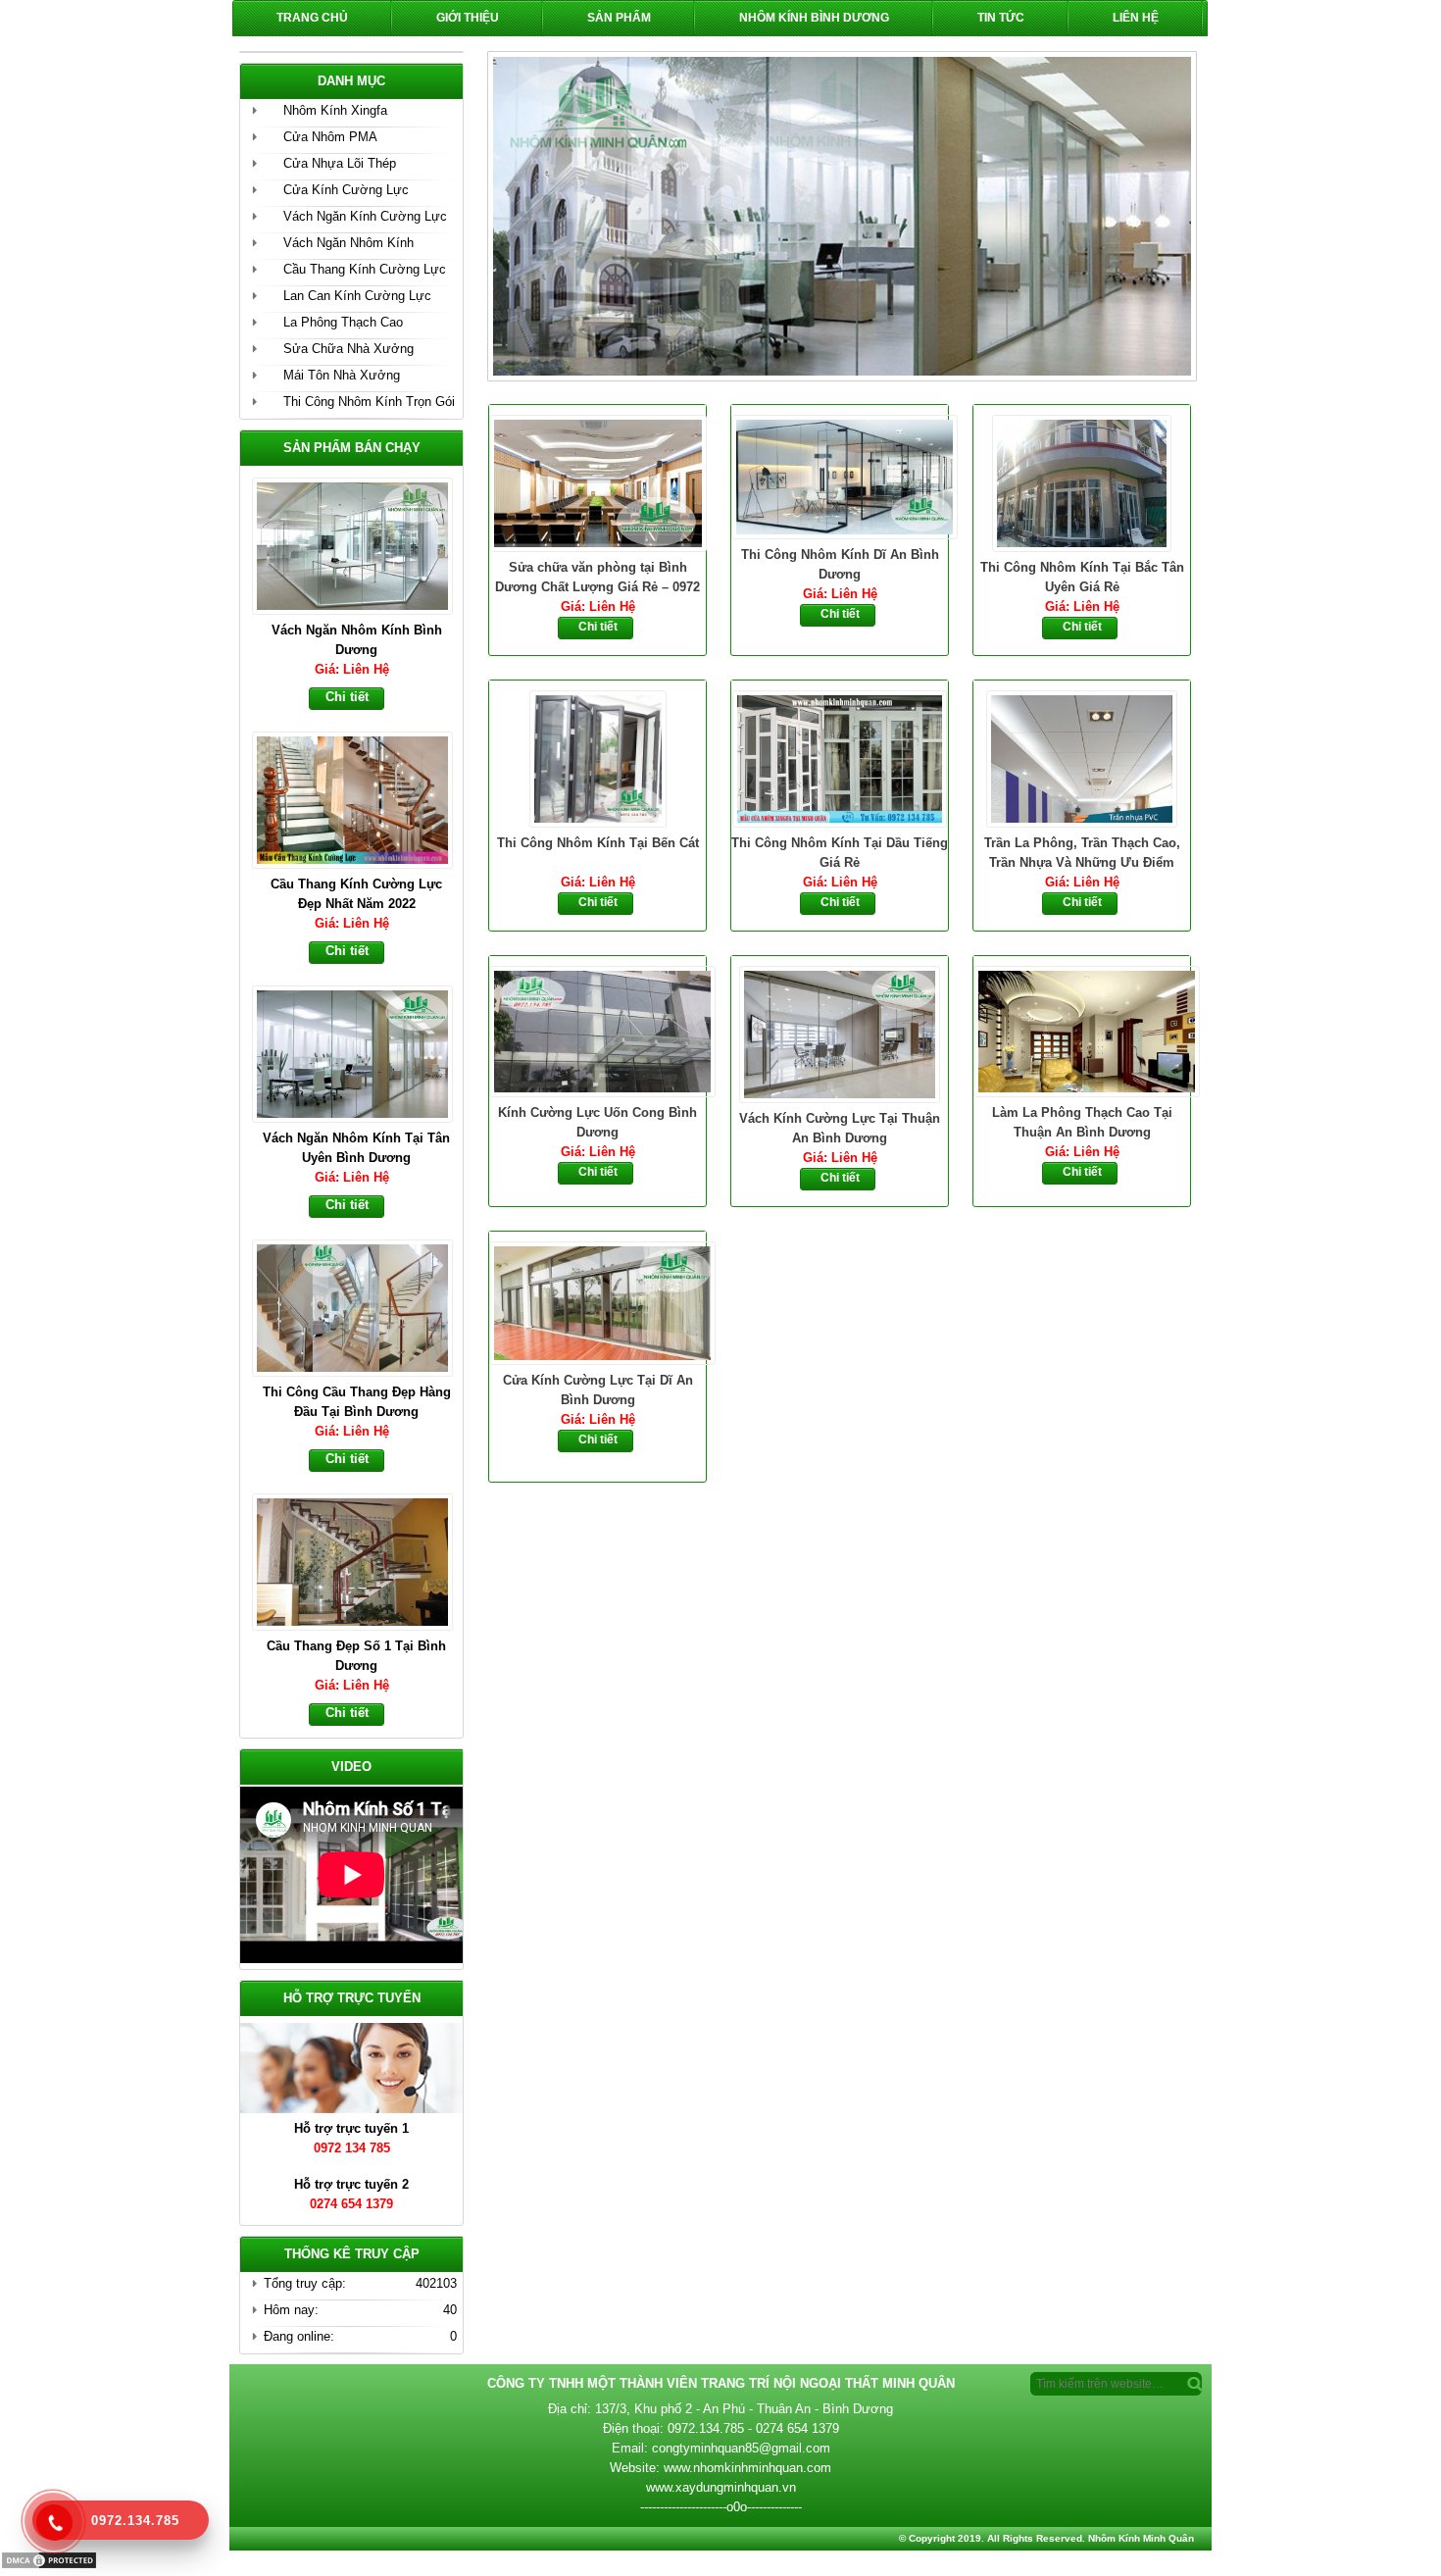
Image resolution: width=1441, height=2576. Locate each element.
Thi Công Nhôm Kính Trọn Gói (369, 402)
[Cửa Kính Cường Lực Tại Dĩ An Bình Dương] (597, 1301)
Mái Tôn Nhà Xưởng (342, 375)
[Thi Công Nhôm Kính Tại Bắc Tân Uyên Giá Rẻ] (1082, 481)
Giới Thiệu (468, 18)
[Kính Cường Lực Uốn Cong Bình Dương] (597, 1030)
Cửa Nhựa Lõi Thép (340, 163)
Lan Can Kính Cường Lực (357, 296)
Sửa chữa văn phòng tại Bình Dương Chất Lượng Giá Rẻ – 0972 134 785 (597, 579)
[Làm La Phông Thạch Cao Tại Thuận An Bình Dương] (1082, 1030)
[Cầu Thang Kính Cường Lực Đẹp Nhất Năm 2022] (361, 798)
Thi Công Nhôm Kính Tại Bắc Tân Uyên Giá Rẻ (1082, 577)
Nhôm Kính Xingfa (335, 110)
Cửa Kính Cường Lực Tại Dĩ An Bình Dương (598, 1390)
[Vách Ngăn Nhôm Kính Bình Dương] (361, 544)
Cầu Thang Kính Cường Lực (365, 269)
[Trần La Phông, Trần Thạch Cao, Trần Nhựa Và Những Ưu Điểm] (1082, 757)
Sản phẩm (619, 18)
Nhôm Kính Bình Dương (814, 18)
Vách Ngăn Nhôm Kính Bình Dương (357, 640)
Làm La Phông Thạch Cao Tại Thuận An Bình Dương (1082, 1122)
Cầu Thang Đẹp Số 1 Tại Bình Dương (356, 1656)
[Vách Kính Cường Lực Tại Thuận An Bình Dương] (840, 1033)
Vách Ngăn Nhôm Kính (348, 243)
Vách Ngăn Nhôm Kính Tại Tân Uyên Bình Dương (356, 1148)
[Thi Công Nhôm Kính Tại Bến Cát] (597, 757)
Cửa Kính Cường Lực (346, 190)
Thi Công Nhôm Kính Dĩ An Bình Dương (840, 564)
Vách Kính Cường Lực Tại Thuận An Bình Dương (840, 1128)
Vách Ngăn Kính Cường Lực (365, 216)
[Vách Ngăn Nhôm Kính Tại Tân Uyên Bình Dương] (361, 1052)
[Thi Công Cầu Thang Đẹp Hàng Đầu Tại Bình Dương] (361, 1306)
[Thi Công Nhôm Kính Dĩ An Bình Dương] (840, 475)
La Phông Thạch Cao (343, 322)
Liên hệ (1136, 18)
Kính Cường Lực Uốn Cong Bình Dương (597, 1122)
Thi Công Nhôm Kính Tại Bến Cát (598, 843)
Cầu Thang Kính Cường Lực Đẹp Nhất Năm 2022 (356, 894)
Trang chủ (312, 18)
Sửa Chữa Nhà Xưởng (348, 349)
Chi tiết (598, 627)
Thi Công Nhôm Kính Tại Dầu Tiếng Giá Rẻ (840, 853)
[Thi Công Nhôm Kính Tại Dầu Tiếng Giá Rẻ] (840, 757)
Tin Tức (1001, 18)
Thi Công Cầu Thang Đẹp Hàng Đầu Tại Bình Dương (357, 1402)
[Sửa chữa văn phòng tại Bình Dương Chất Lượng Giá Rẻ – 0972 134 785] (597, 481)
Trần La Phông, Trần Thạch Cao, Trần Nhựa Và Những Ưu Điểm (1082, 853)
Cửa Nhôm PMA (330, 137)
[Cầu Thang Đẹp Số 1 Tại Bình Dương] (361, 1560)
